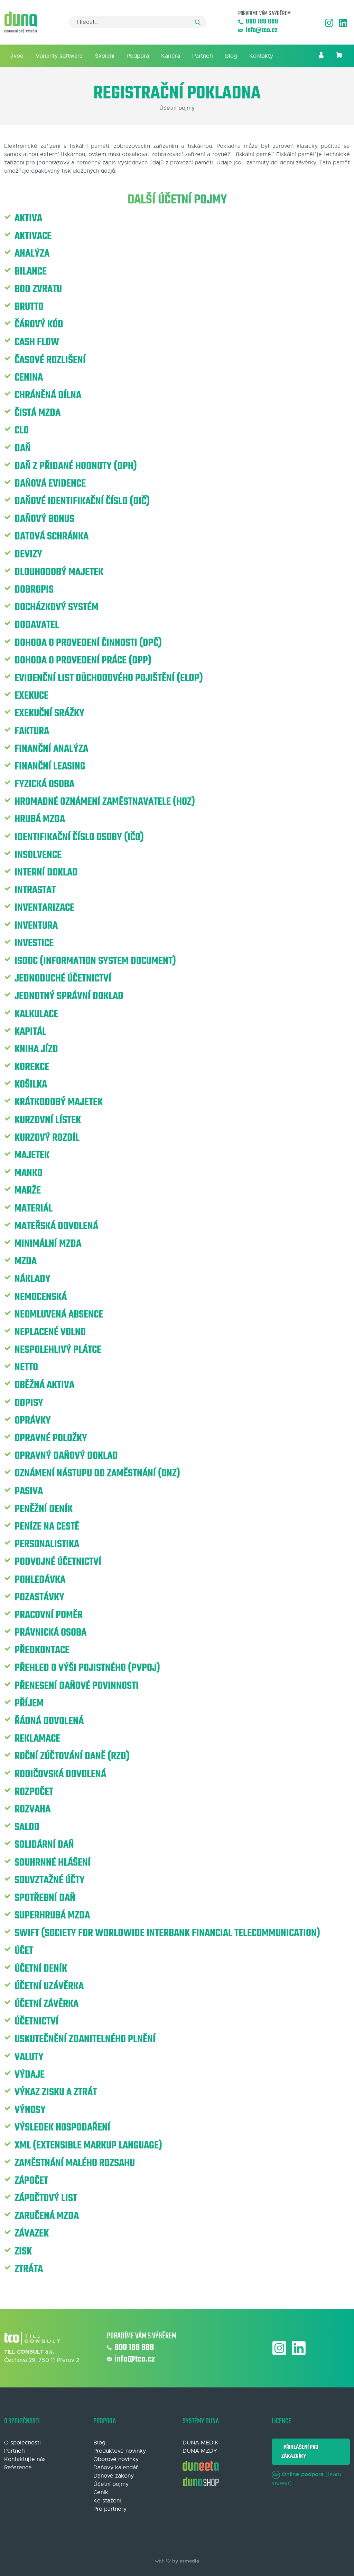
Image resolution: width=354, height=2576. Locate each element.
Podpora (138, 56)
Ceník (101, 2492)
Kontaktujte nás (25, 2459)
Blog (231, 56)
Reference (18, 2468)
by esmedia (186, 2561)
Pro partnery (110, 2509)
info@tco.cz (262, 31)
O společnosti (22, 2443)
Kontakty (261, 56)
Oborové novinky (116, 2459)
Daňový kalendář (116, 2468)
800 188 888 (262, 22)
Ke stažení (107, 2501)
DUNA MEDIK (201, 2443)
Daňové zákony (114, 2476)
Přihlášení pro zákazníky (300, 2452)
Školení (105, 56)
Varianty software (59, 56)
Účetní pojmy (111, 2484)
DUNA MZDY (200, 2451)
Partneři (203, 56)
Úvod (16, 56)
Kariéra (171, 56)
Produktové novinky (120, 2451)
